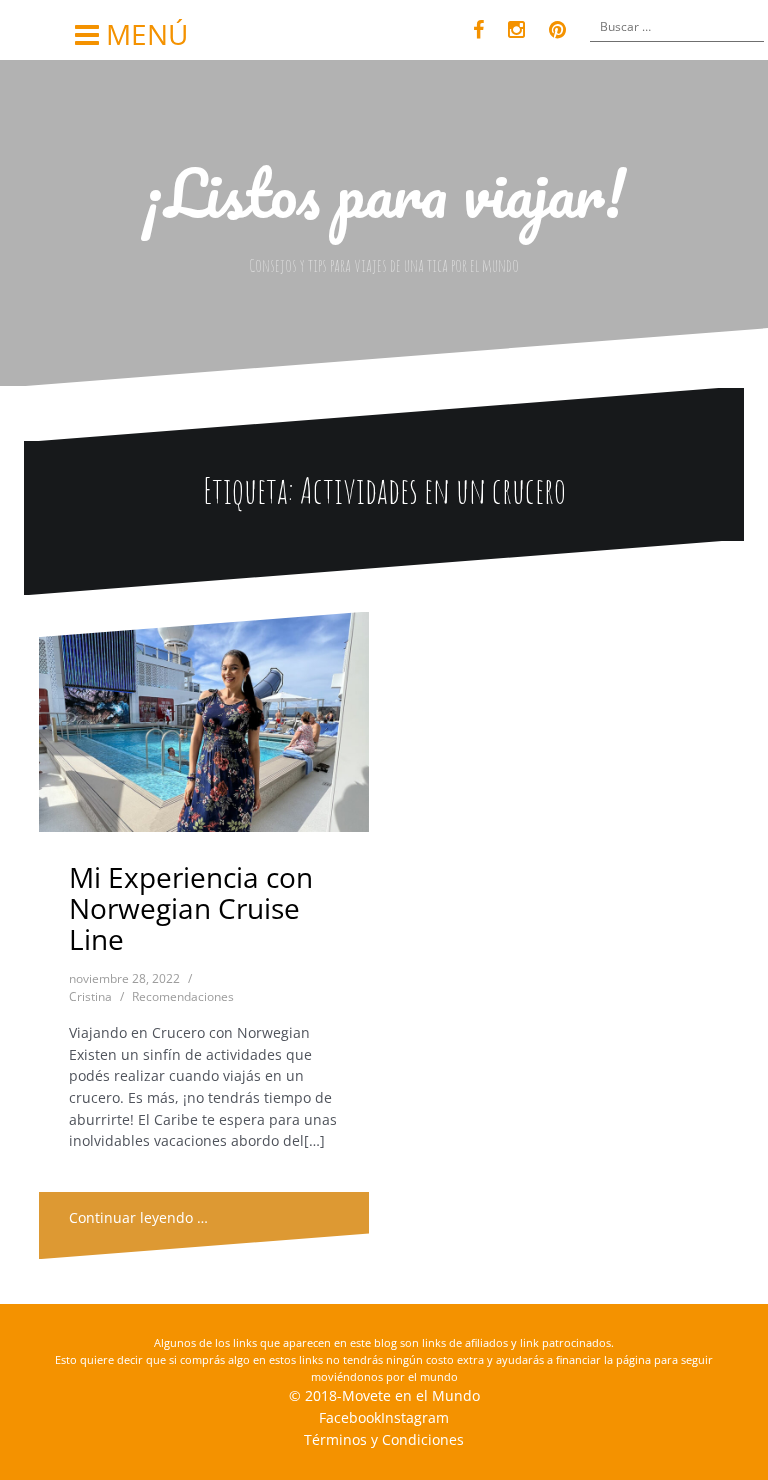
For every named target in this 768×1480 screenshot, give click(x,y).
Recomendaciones (183, 996)
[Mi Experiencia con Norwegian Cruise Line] (205, 729)
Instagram (415, 1417)
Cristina (90, 996)
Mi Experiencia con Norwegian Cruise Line (191, 908)
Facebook (350, 1417)
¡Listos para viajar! (384, 192)
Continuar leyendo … (138, 1217)
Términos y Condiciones (384, 1439)
